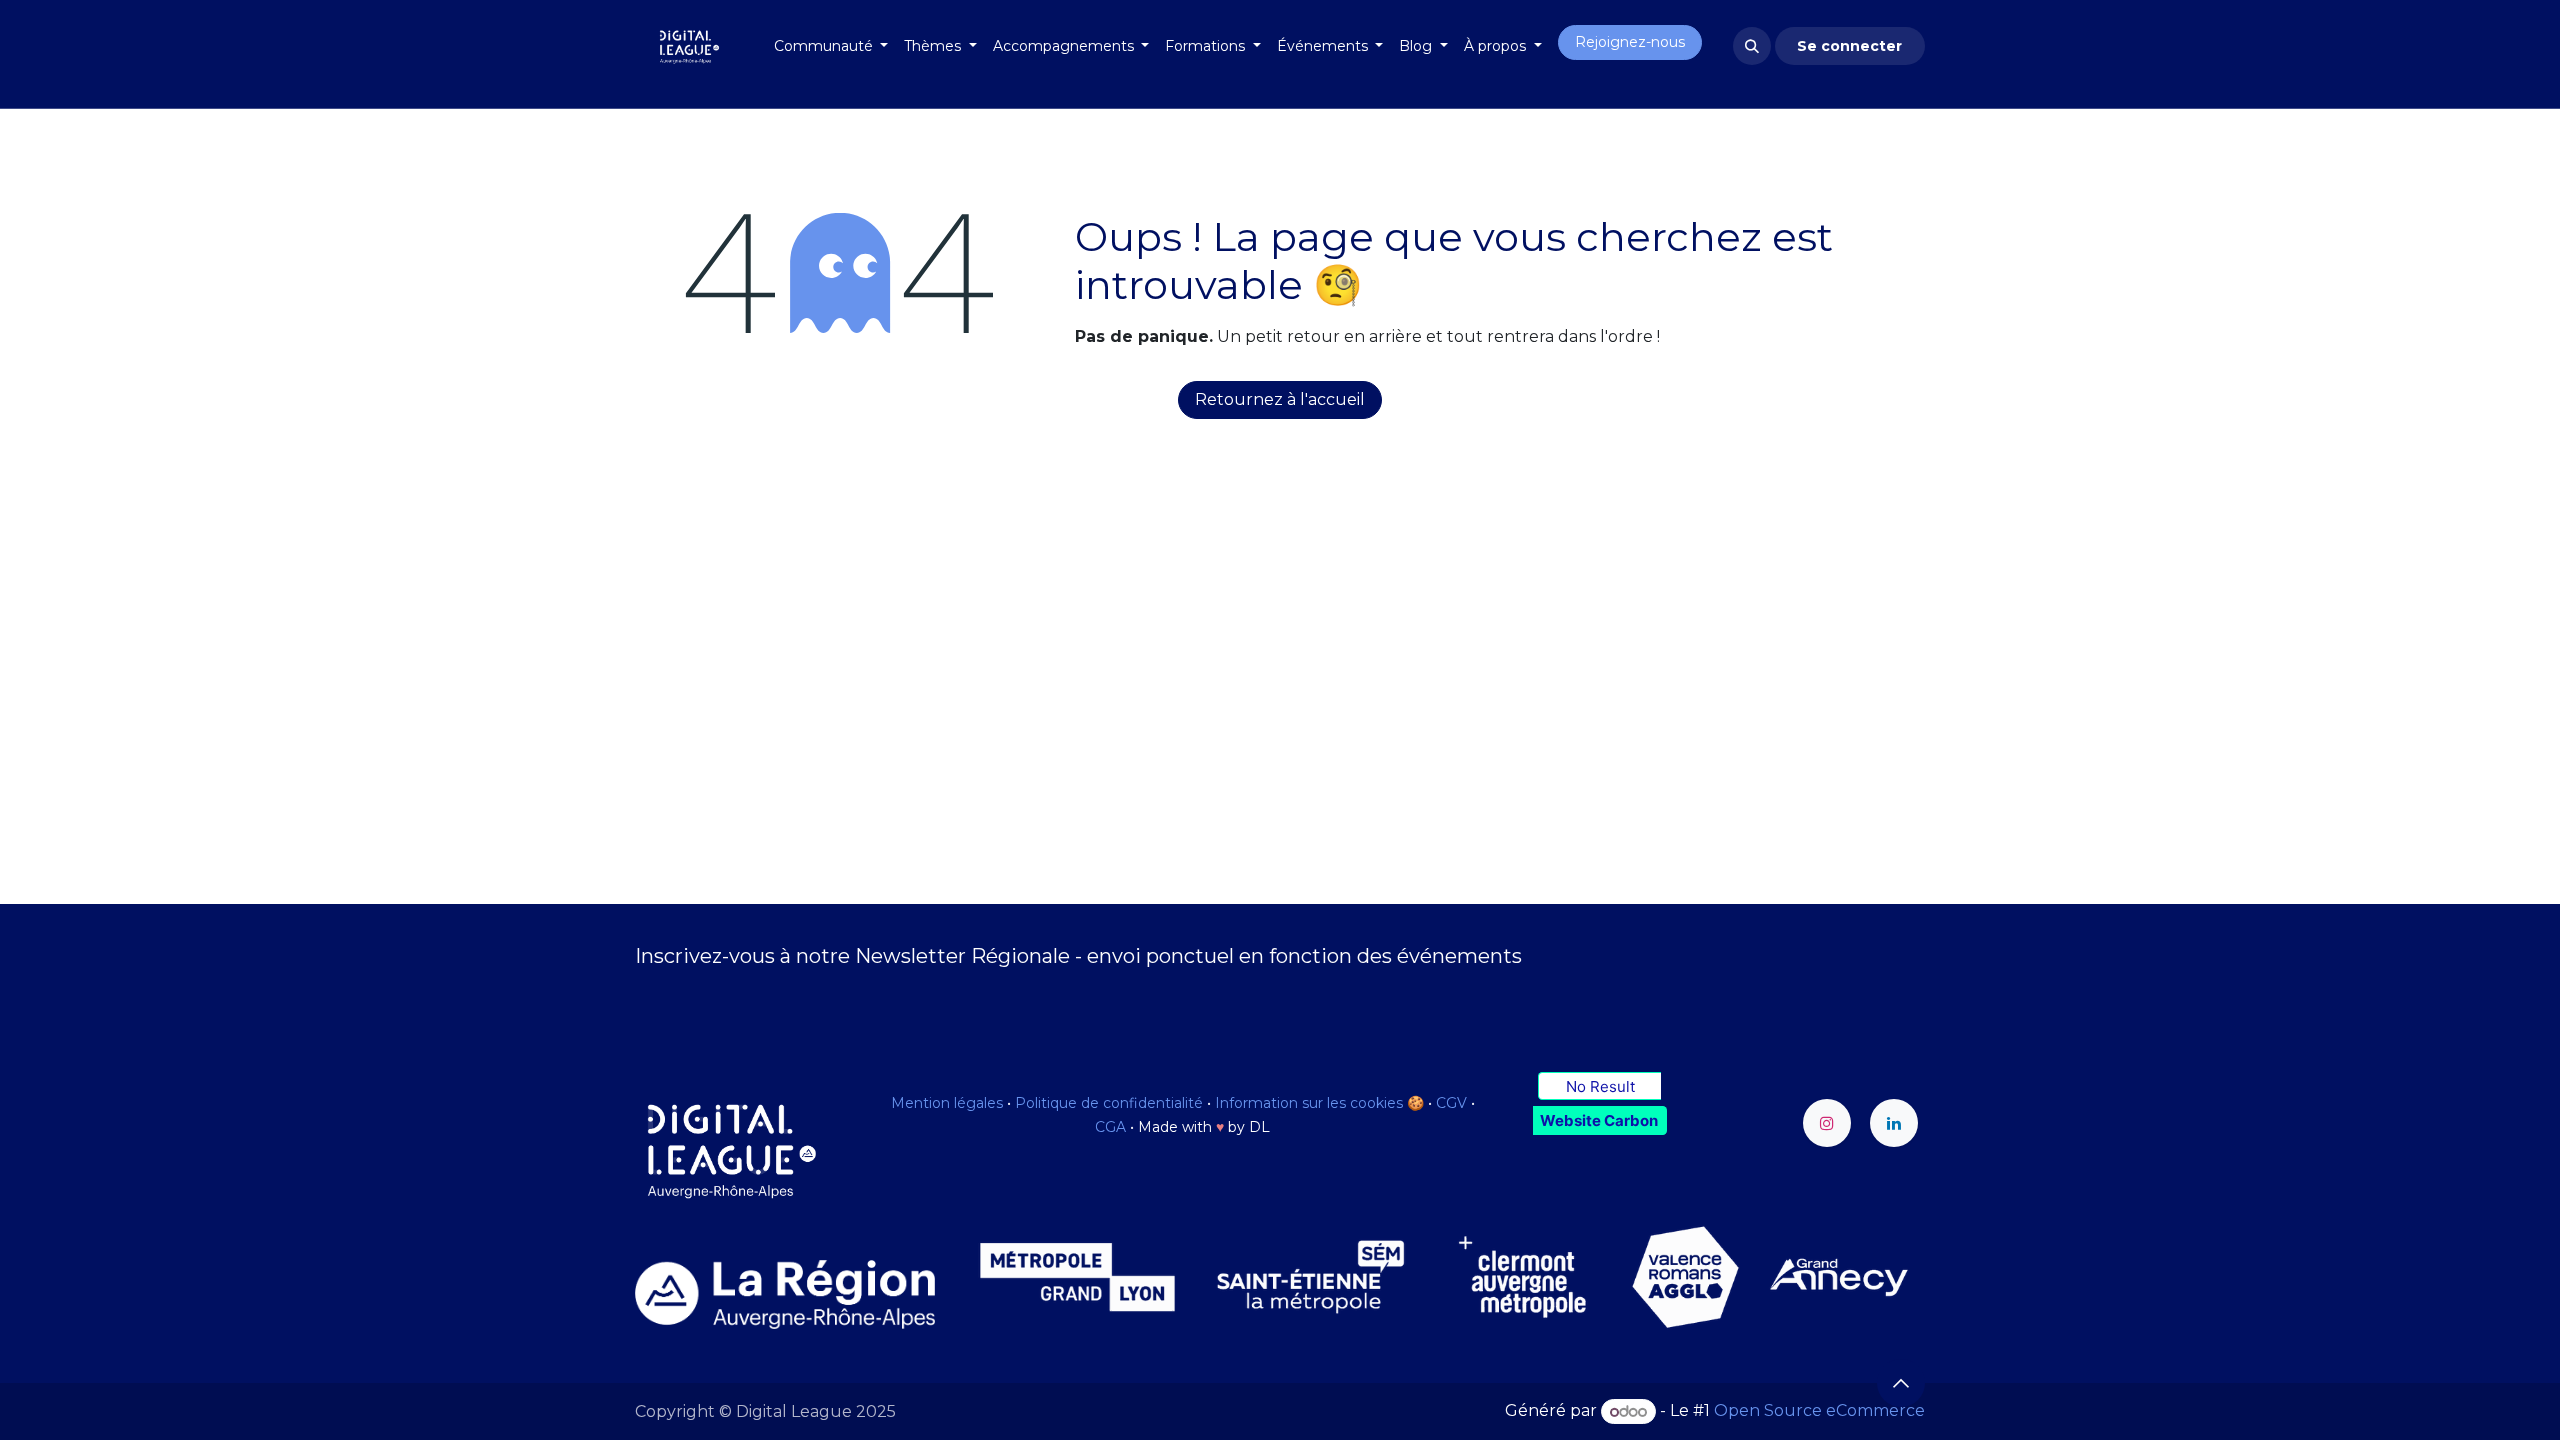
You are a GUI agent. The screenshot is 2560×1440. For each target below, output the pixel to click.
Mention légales (947, 1103)
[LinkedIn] (1894, 1123)
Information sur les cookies (1309, 1103)
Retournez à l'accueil (1280, 399)
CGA (1110, 1127)
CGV (1451, 1103)
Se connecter (1849, 46)
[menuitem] (831, 46)
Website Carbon (1599, 1120)
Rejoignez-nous (1630, 42)
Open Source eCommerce (1819, 1411)
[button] (1752, 46)
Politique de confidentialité (1109, 1103)
